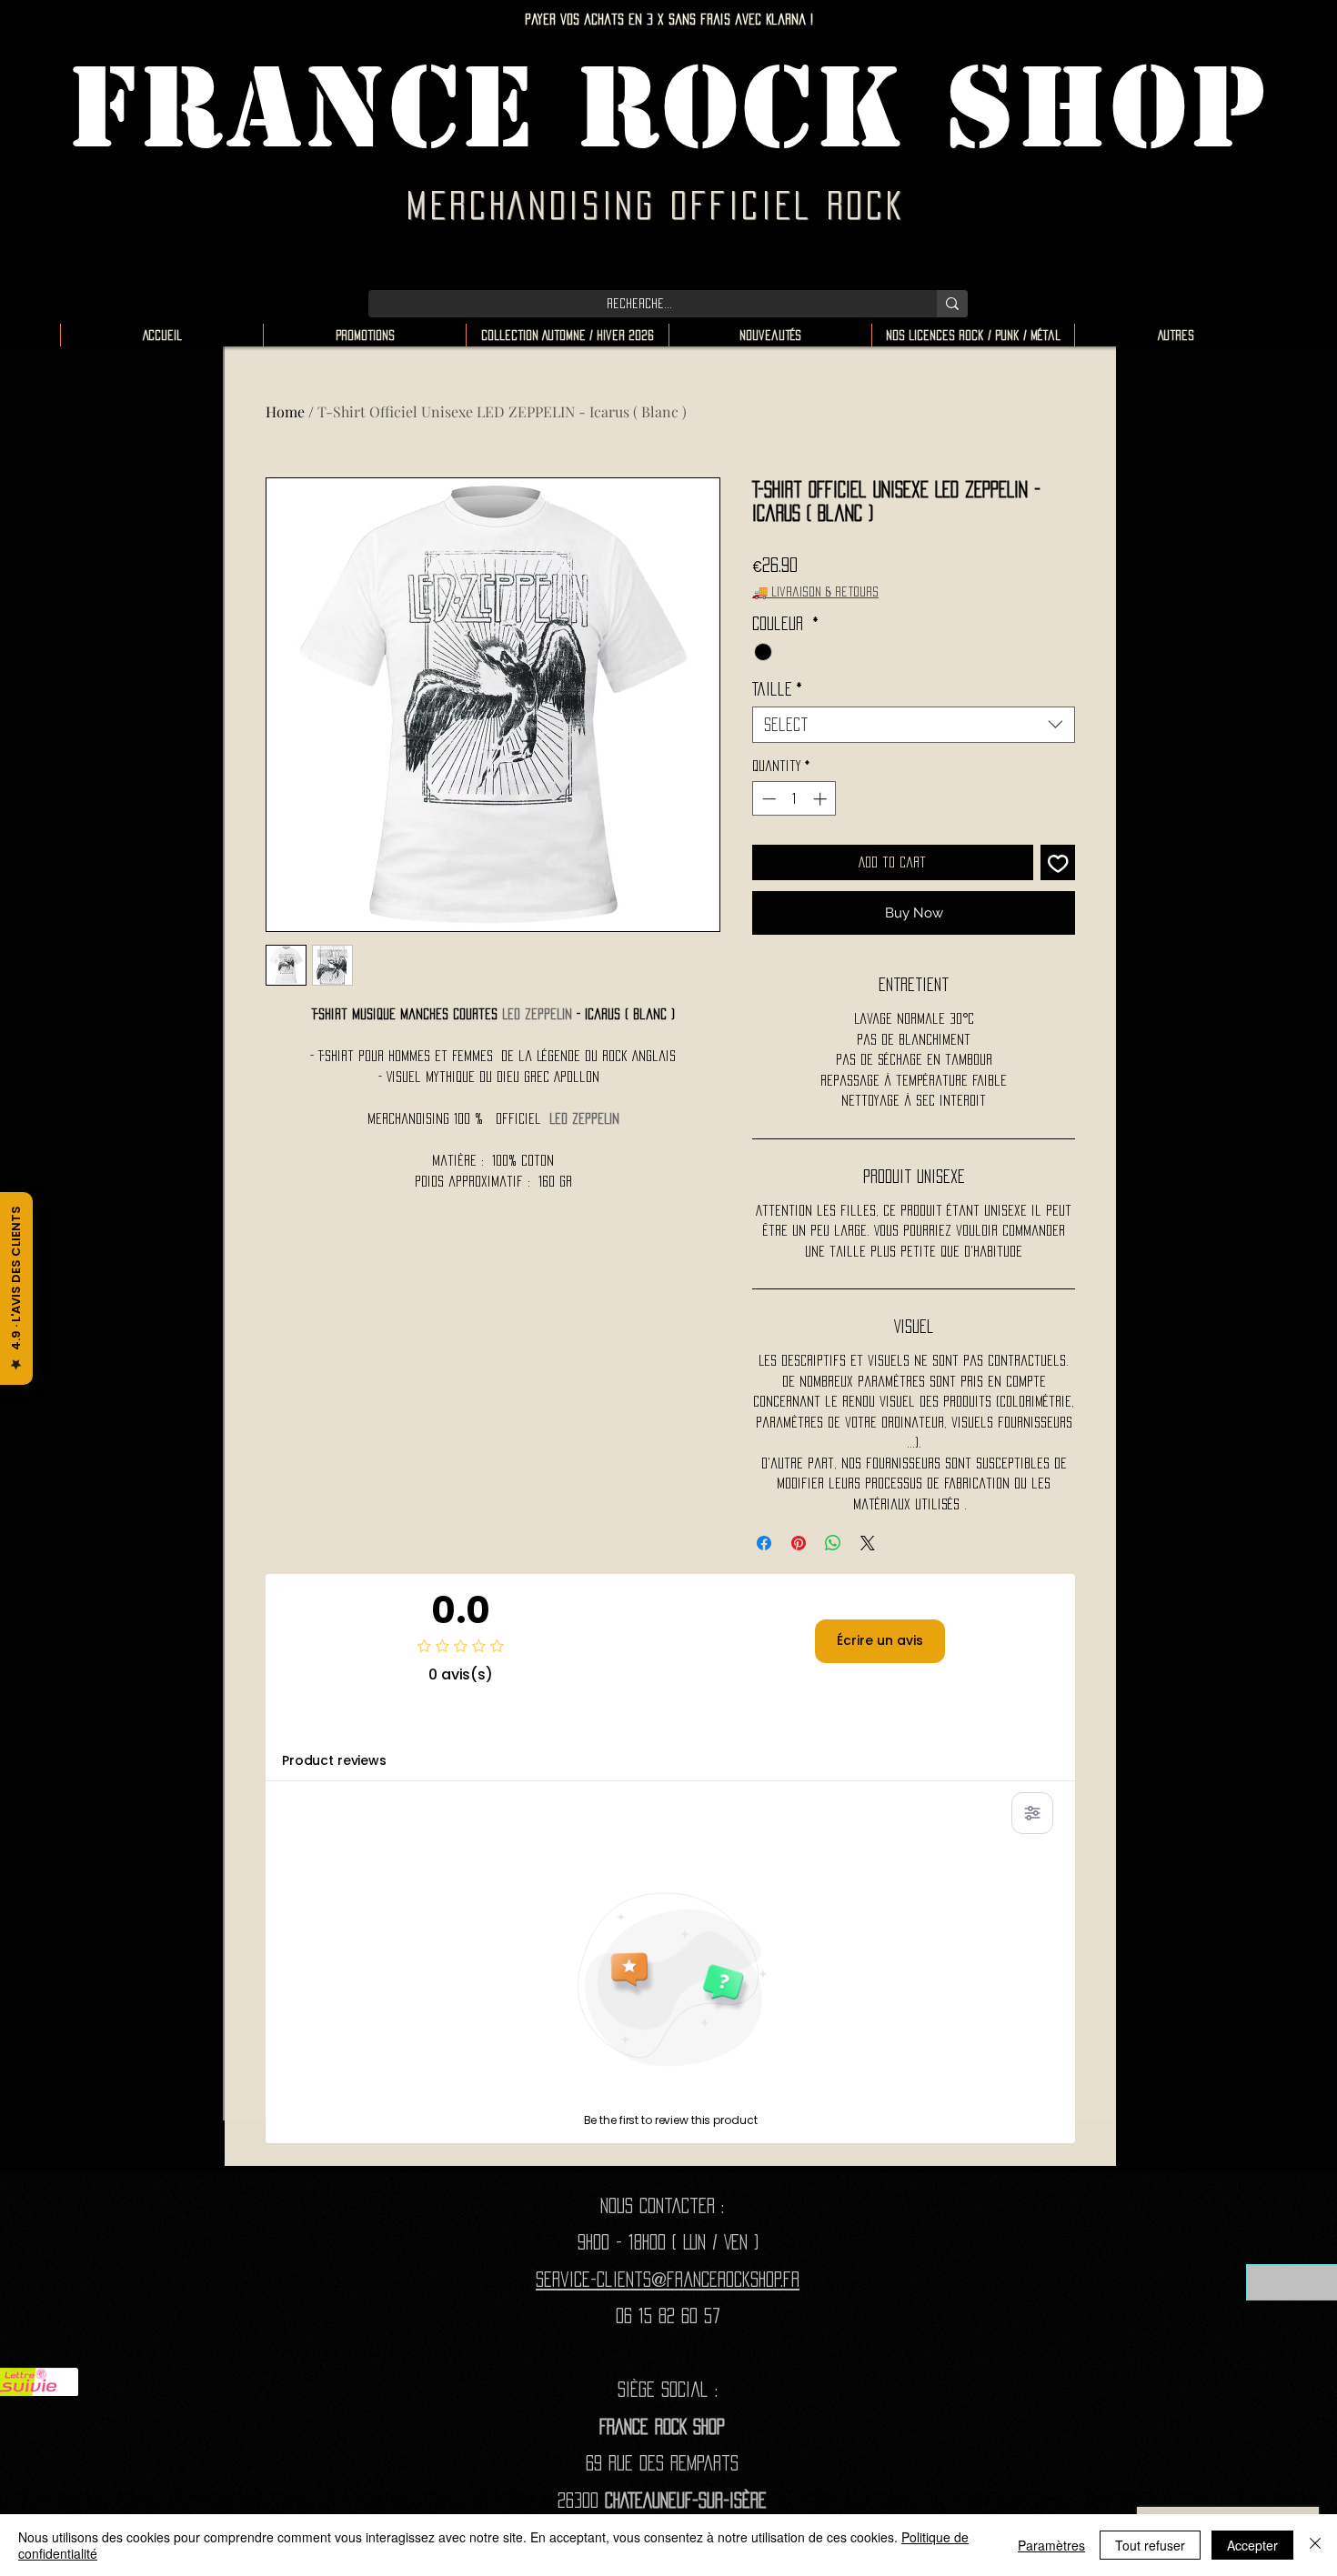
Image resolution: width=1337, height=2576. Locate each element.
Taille (777, 689)
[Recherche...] (952, 304)
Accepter (1252, 2545)
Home (285, 411)
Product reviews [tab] (334, 1760)
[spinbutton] (794, 799)
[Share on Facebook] (764, 1543)
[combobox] (914, 725)
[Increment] (822, 799)
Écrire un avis (880, 1640)
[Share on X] (868, 1543)
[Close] (1315, 2545)
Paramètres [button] (1051, 2545)
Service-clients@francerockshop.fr (668, 2279)
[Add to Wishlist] (1058, 862)
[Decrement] (767, 799)
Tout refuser (1150, 2545)
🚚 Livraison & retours (815, 591)
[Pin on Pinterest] (799, 1543)
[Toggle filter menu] (1032, 1813)
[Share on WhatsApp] (833, 1543)
